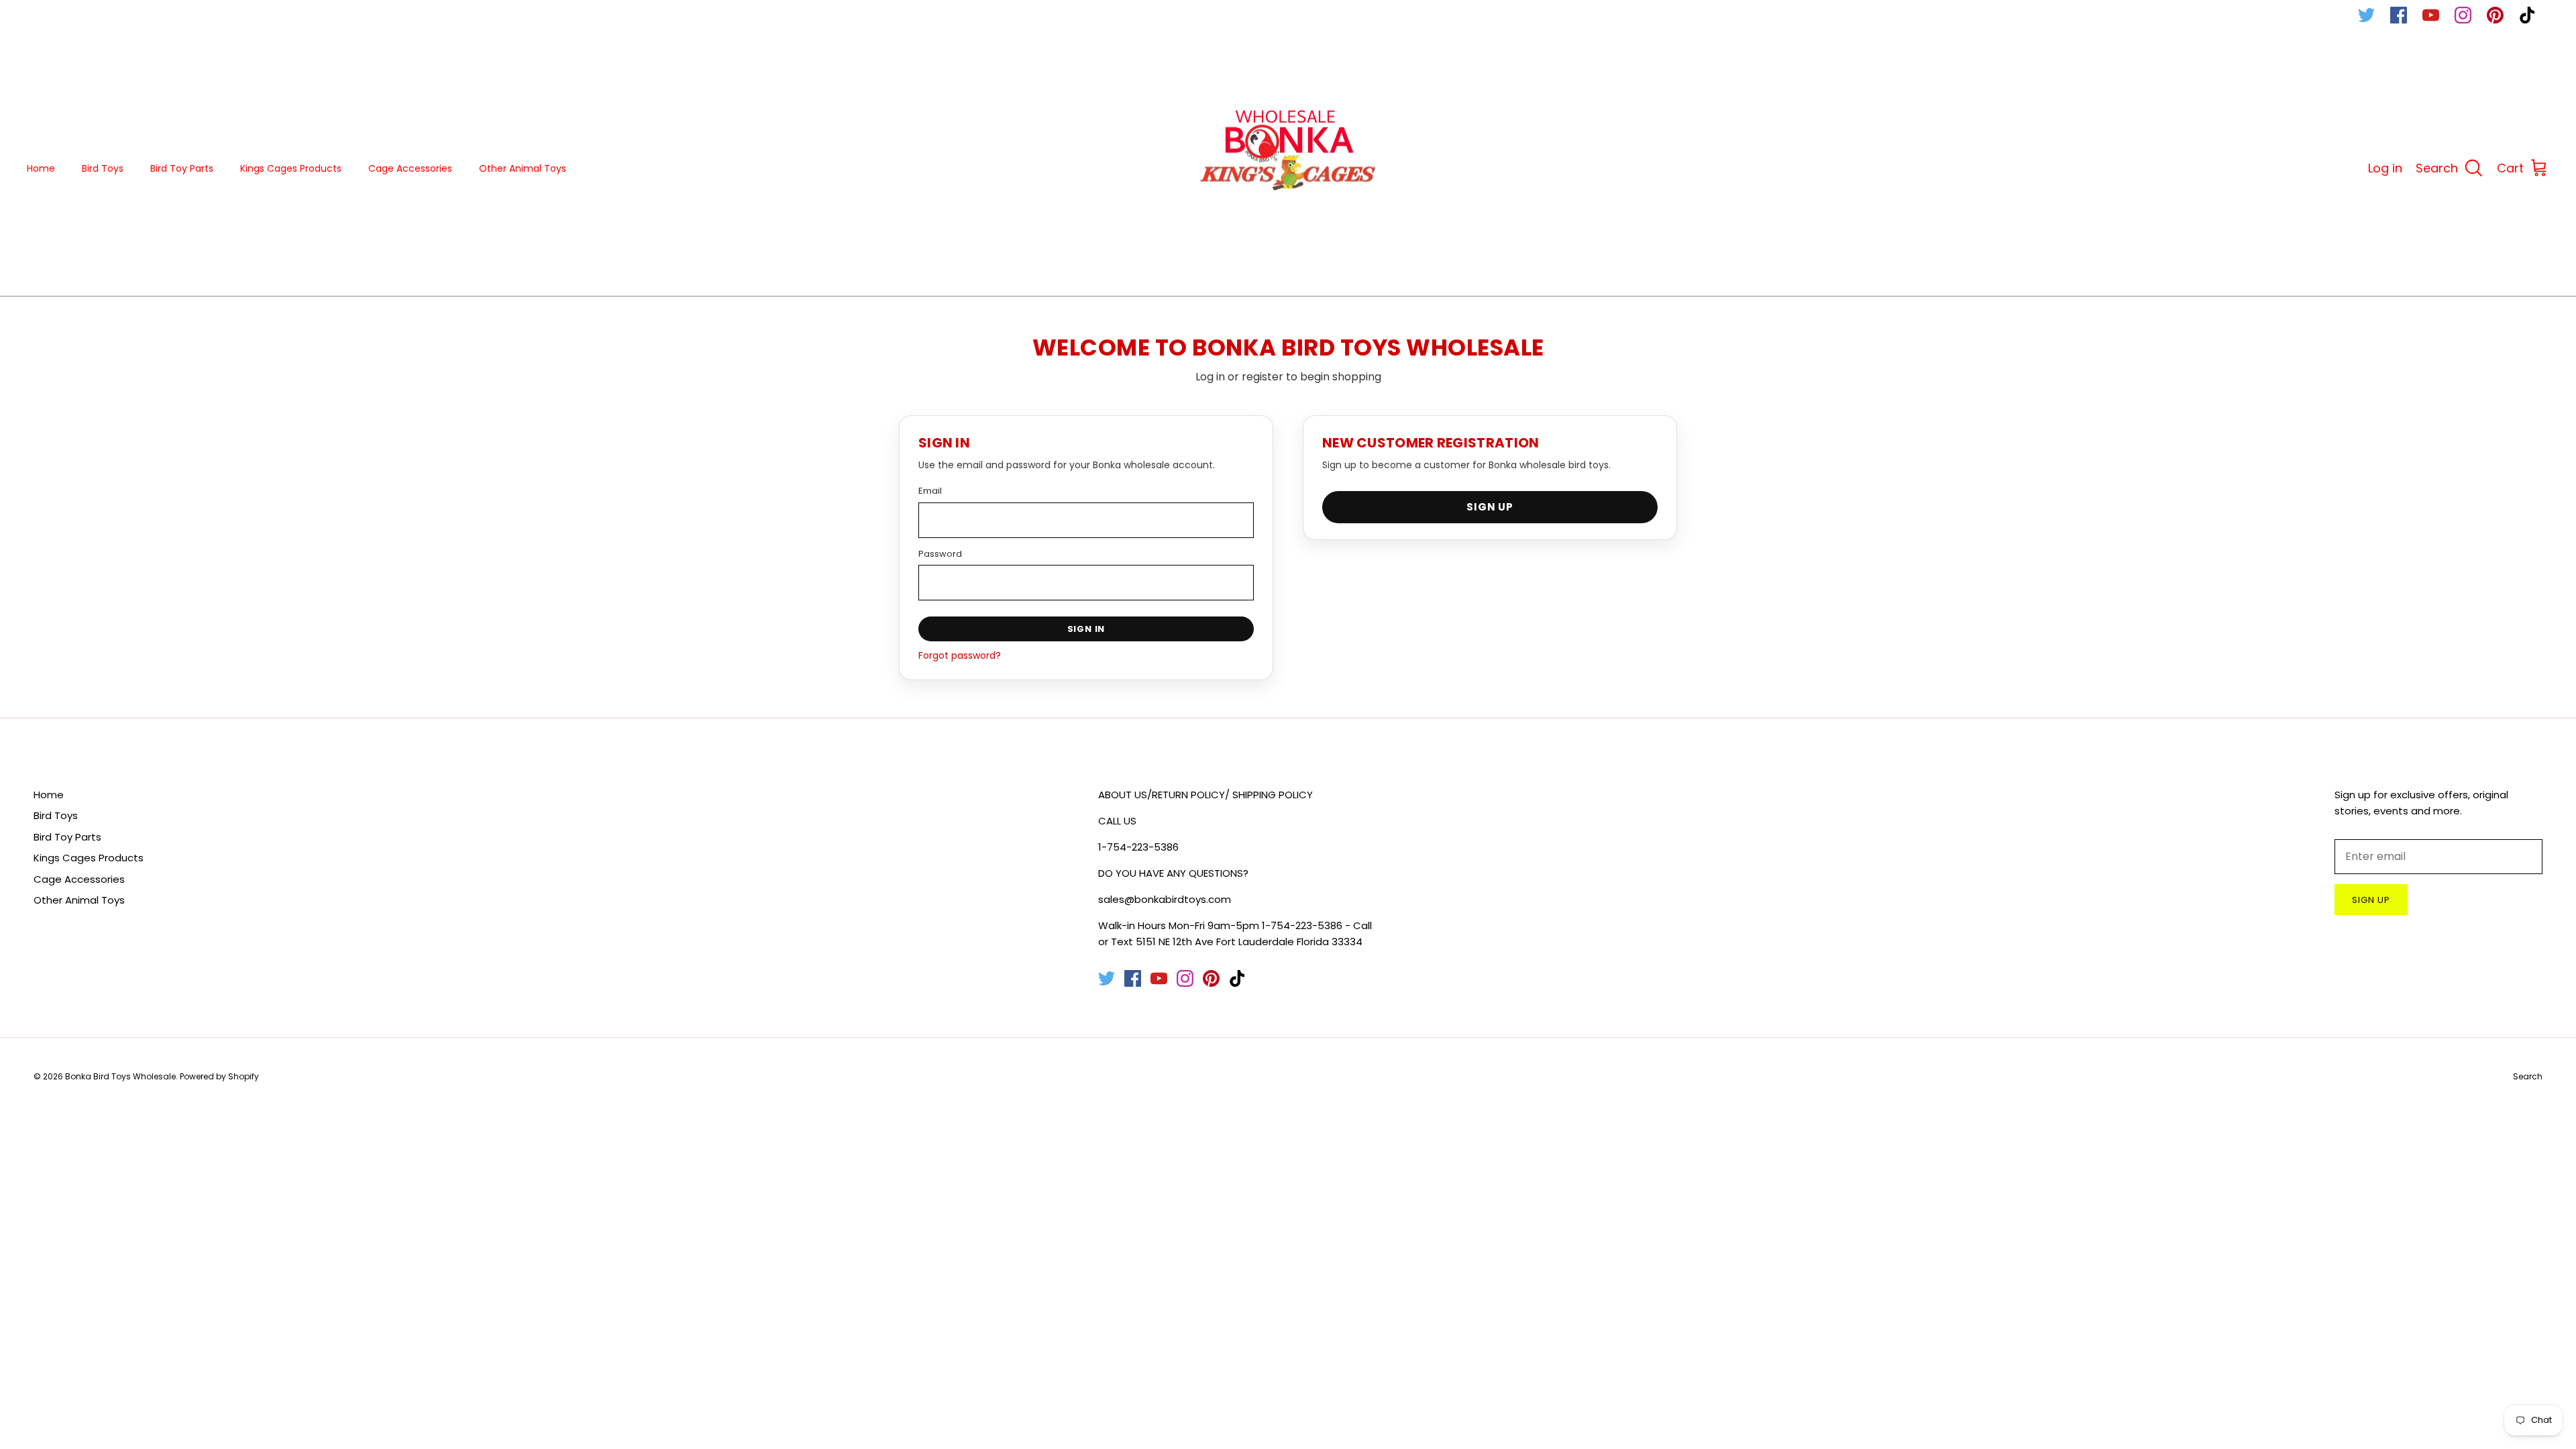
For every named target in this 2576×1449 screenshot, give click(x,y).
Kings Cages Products (291, 168)
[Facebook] (2399, 15)
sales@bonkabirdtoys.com (1165, 899)
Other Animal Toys (523, 168)
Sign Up (1490, 507)
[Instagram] (2463, 15)
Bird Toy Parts (182, 168)
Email (930, 491)
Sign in (1086, 629)
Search (2528, 1076)
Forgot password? (960, 655)
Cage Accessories (410, 168)
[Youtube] (2431, 15)
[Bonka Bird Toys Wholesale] (1288, 169)
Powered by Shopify (219, 1076)
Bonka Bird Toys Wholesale (120, 1076)
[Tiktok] (2527, 15)
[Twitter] (2366, 15)
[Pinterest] (2495, 15)
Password (940, 554)
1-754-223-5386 (1138, 847)
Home (41, 168)
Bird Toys (103, 168)
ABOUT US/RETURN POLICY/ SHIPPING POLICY (1205, 795)
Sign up (2371, 900)
